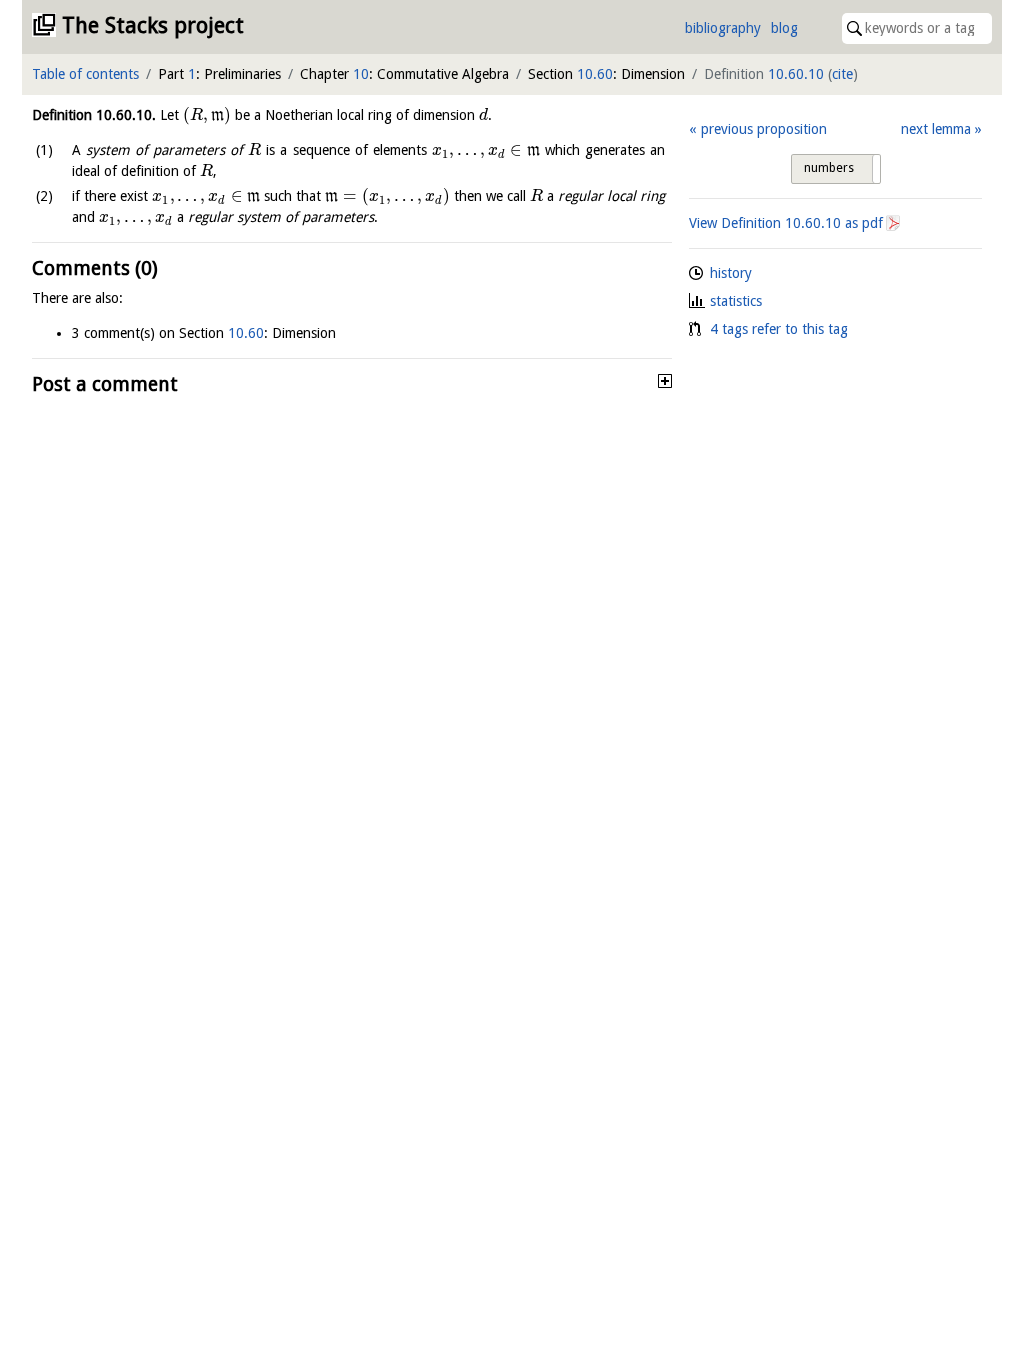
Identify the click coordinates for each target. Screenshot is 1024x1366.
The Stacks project (153, 25)
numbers (829, 168)
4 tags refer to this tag (779, 329)
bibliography (723, 28)
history (731, 273)
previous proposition (763, 129)
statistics (736, 301)
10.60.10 (796, 74)
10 (361, 74)
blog (784, 28)
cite (842, 74)
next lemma (936, 129)
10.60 (595, 74)
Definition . (94, 115)
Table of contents (85, 74)
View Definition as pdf (786, 223)
